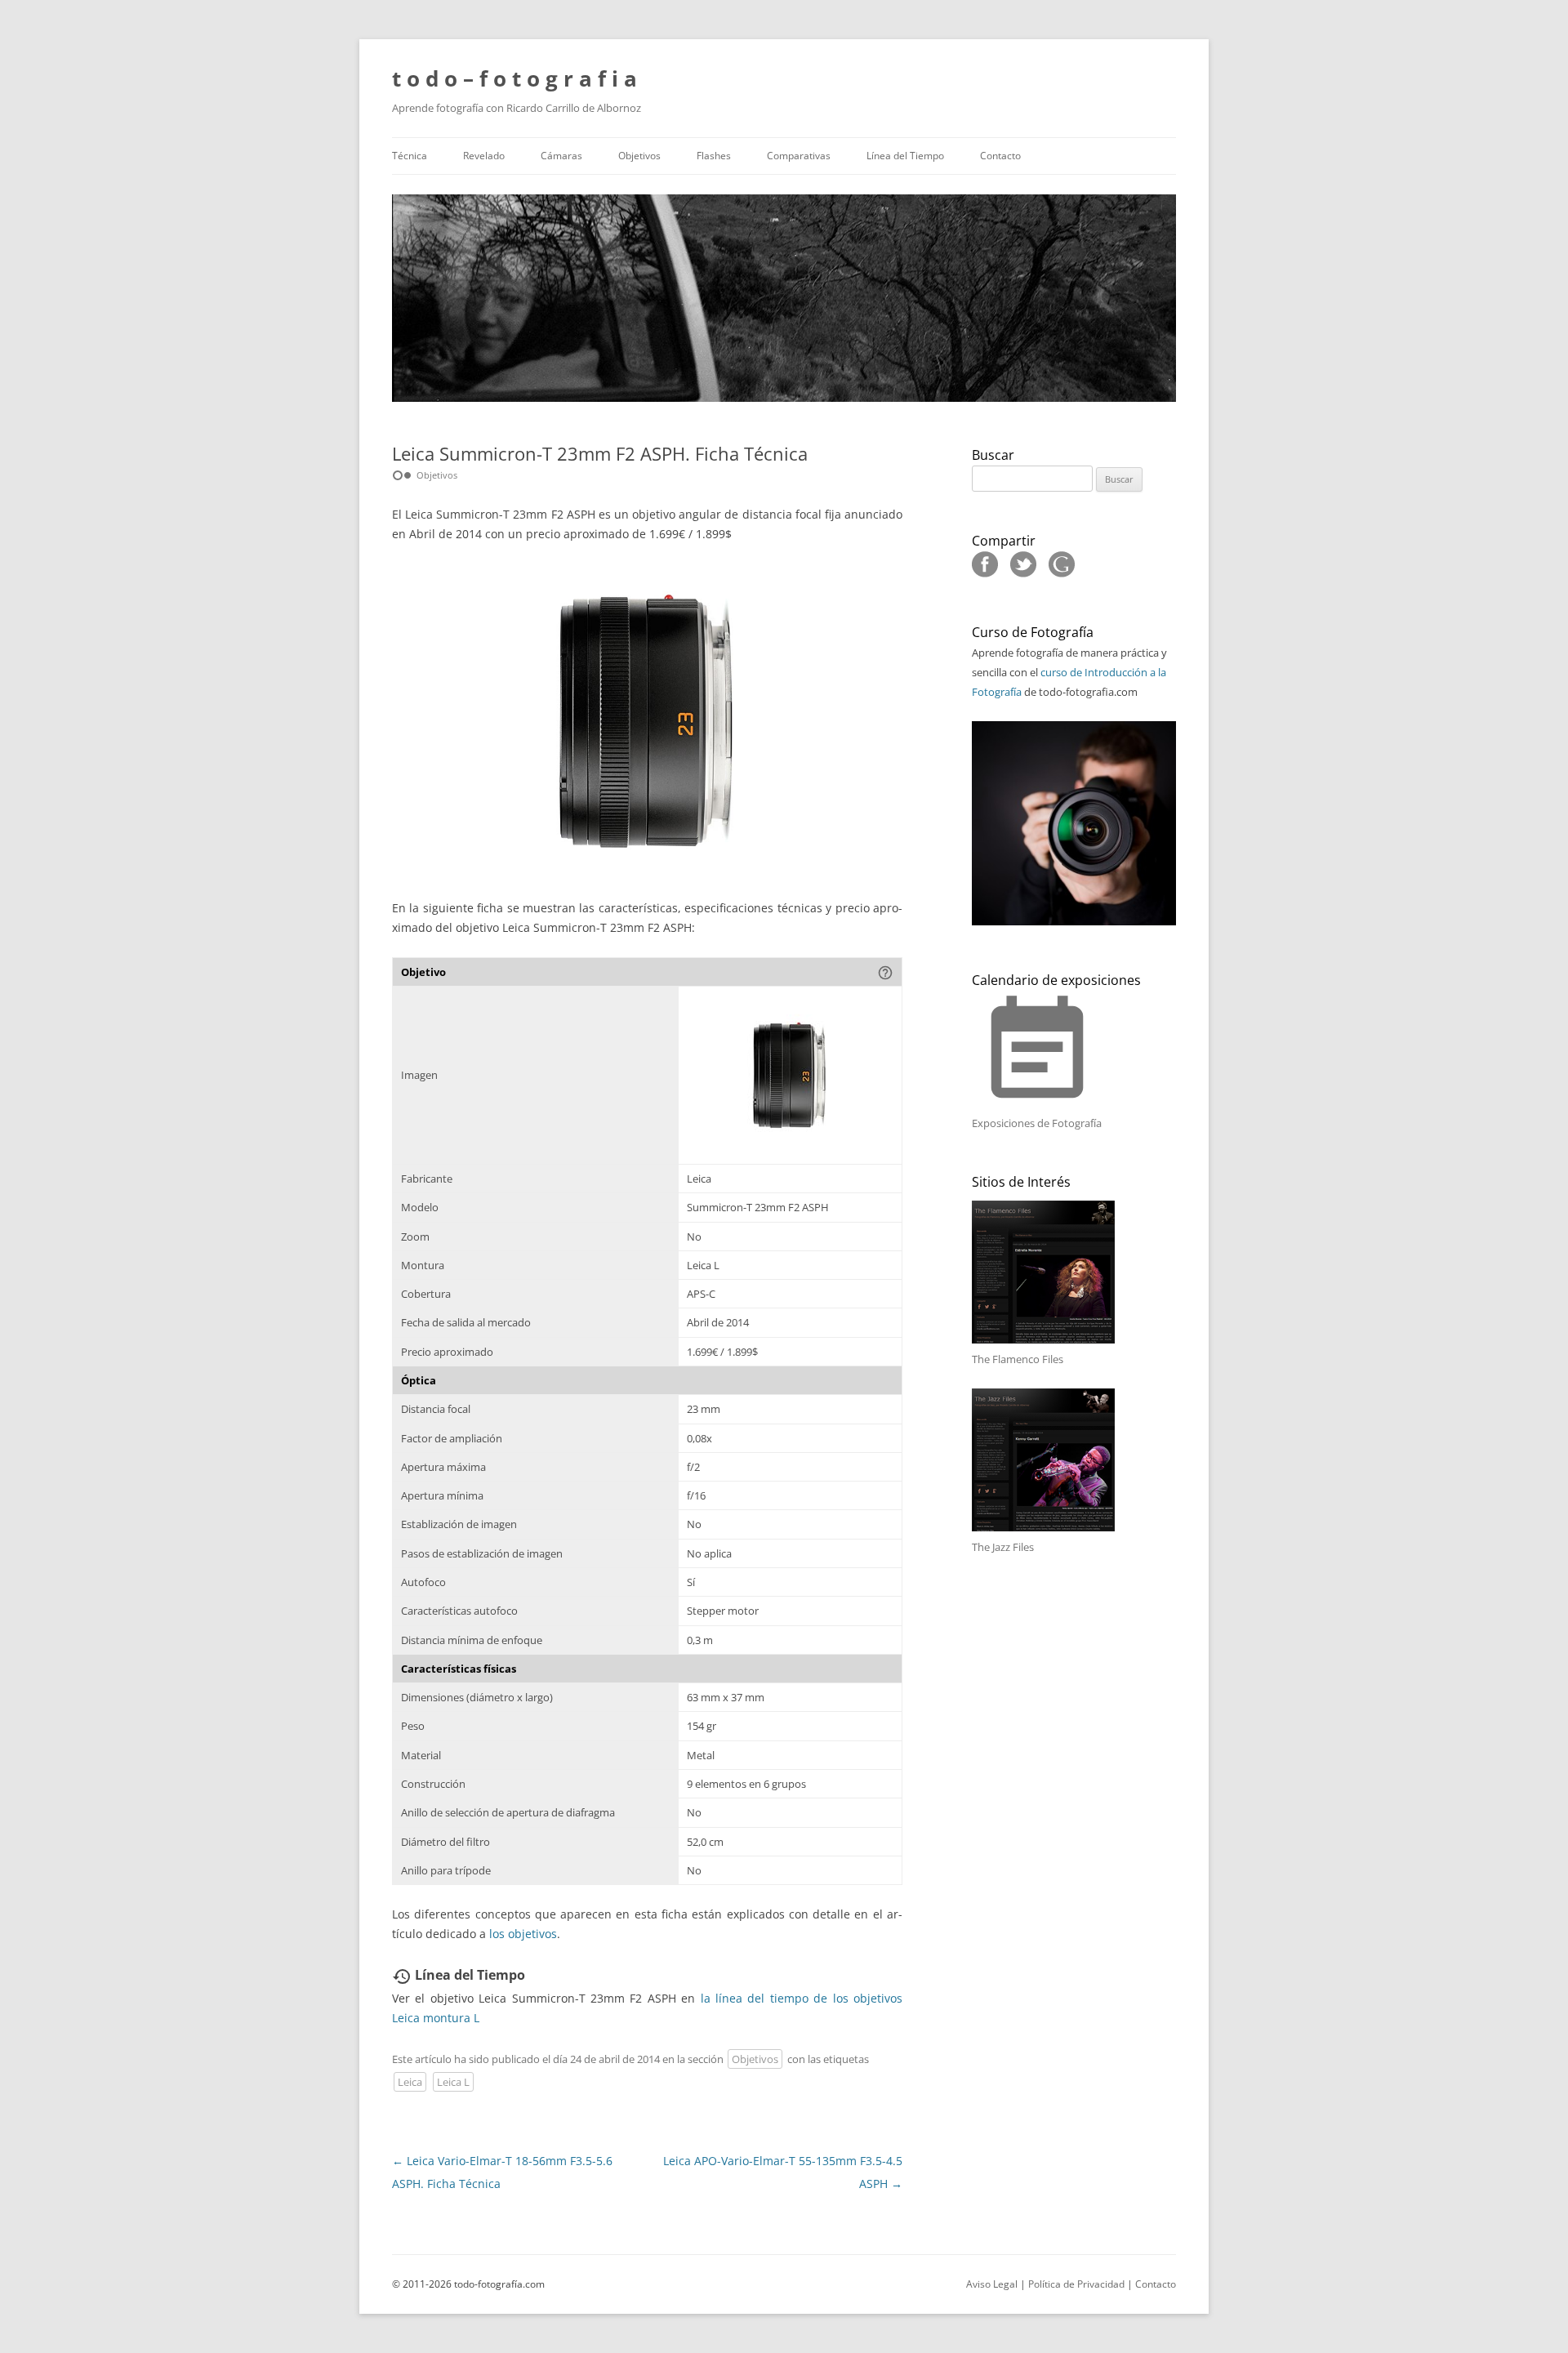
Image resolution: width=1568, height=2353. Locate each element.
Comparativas (799, 156)
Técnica (410, 156)
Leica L (453, 2082)
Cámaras (561, 156)
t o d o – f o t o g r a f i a (514, 78)
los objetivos (523, 1934)
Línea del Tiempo (905, 156)
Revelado (484, 156)
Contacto (1000, 156)
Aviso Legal (992, 2284)
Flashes (714, 156)
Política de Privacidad (1076, 2284)
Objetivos (639, 156)
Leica (410, 2082)
